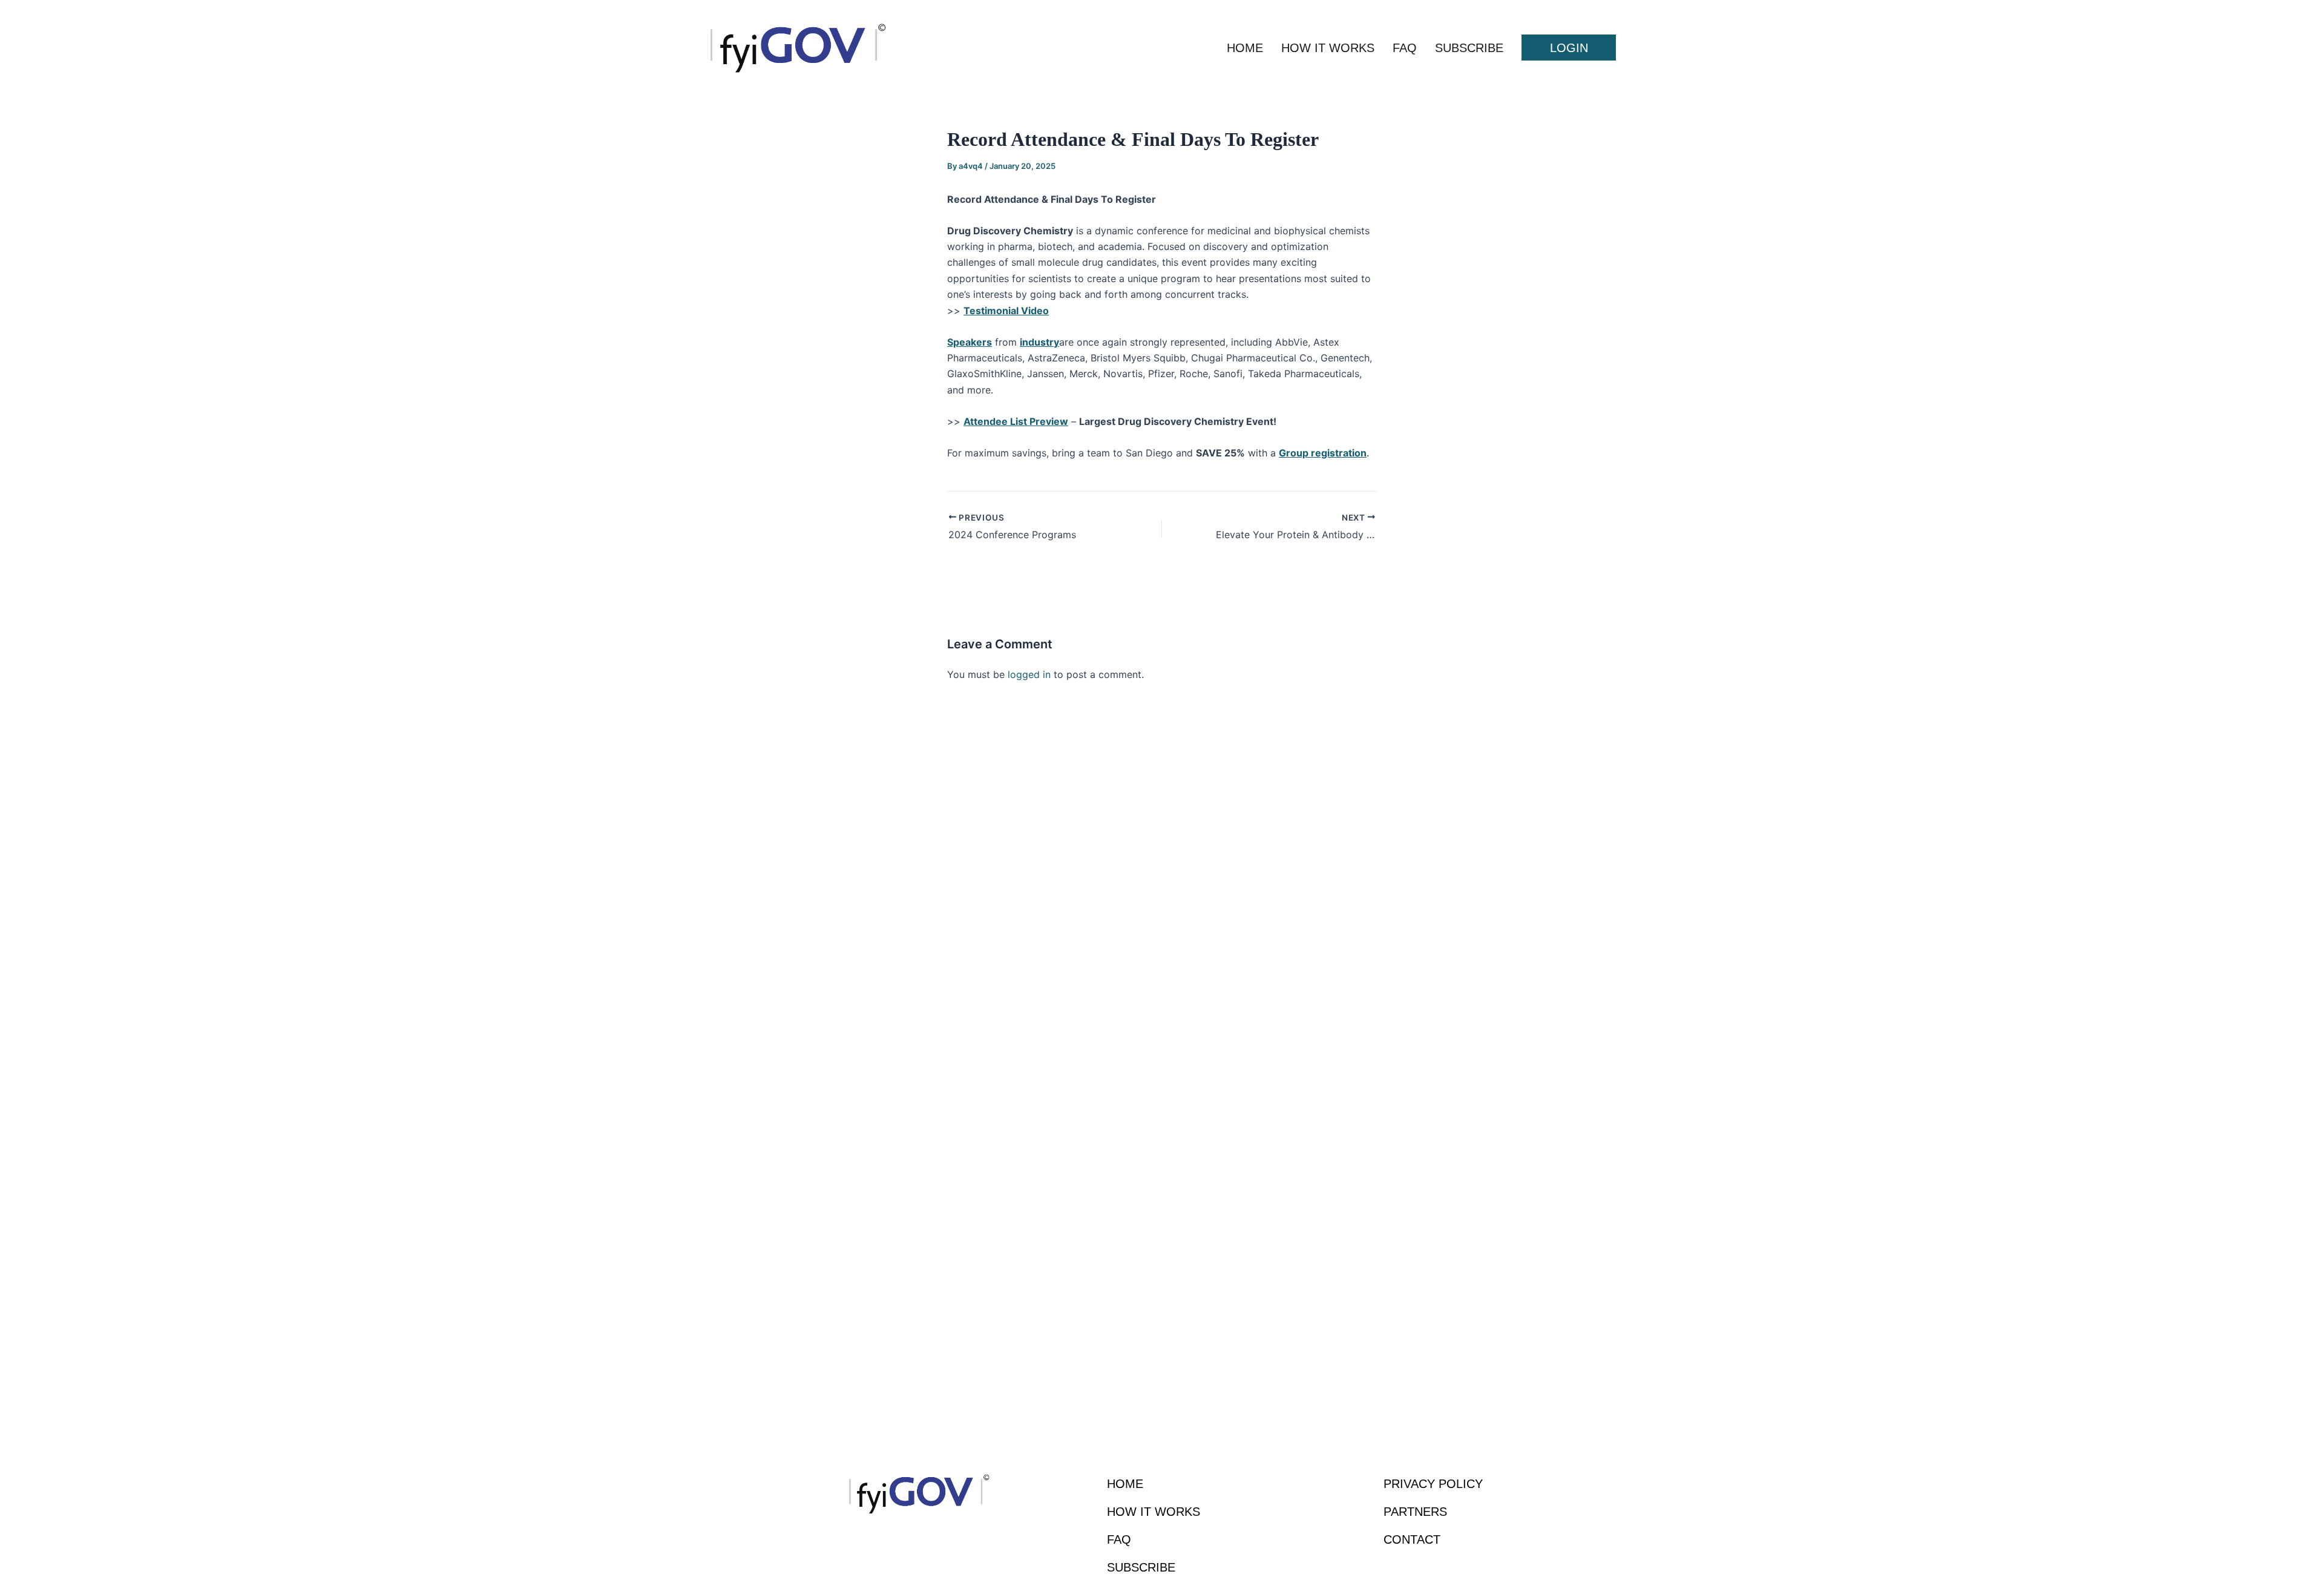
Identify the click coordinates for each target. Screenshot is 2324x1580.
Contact (1412, 1539)
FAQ (1405, 48)
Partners (1415, 1512)
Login (1569, 48)
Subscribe (1469, 48)
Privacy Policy (1433, 1484)
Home (1245, 48)
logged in (1029, 674)
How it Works (1328, 48)
